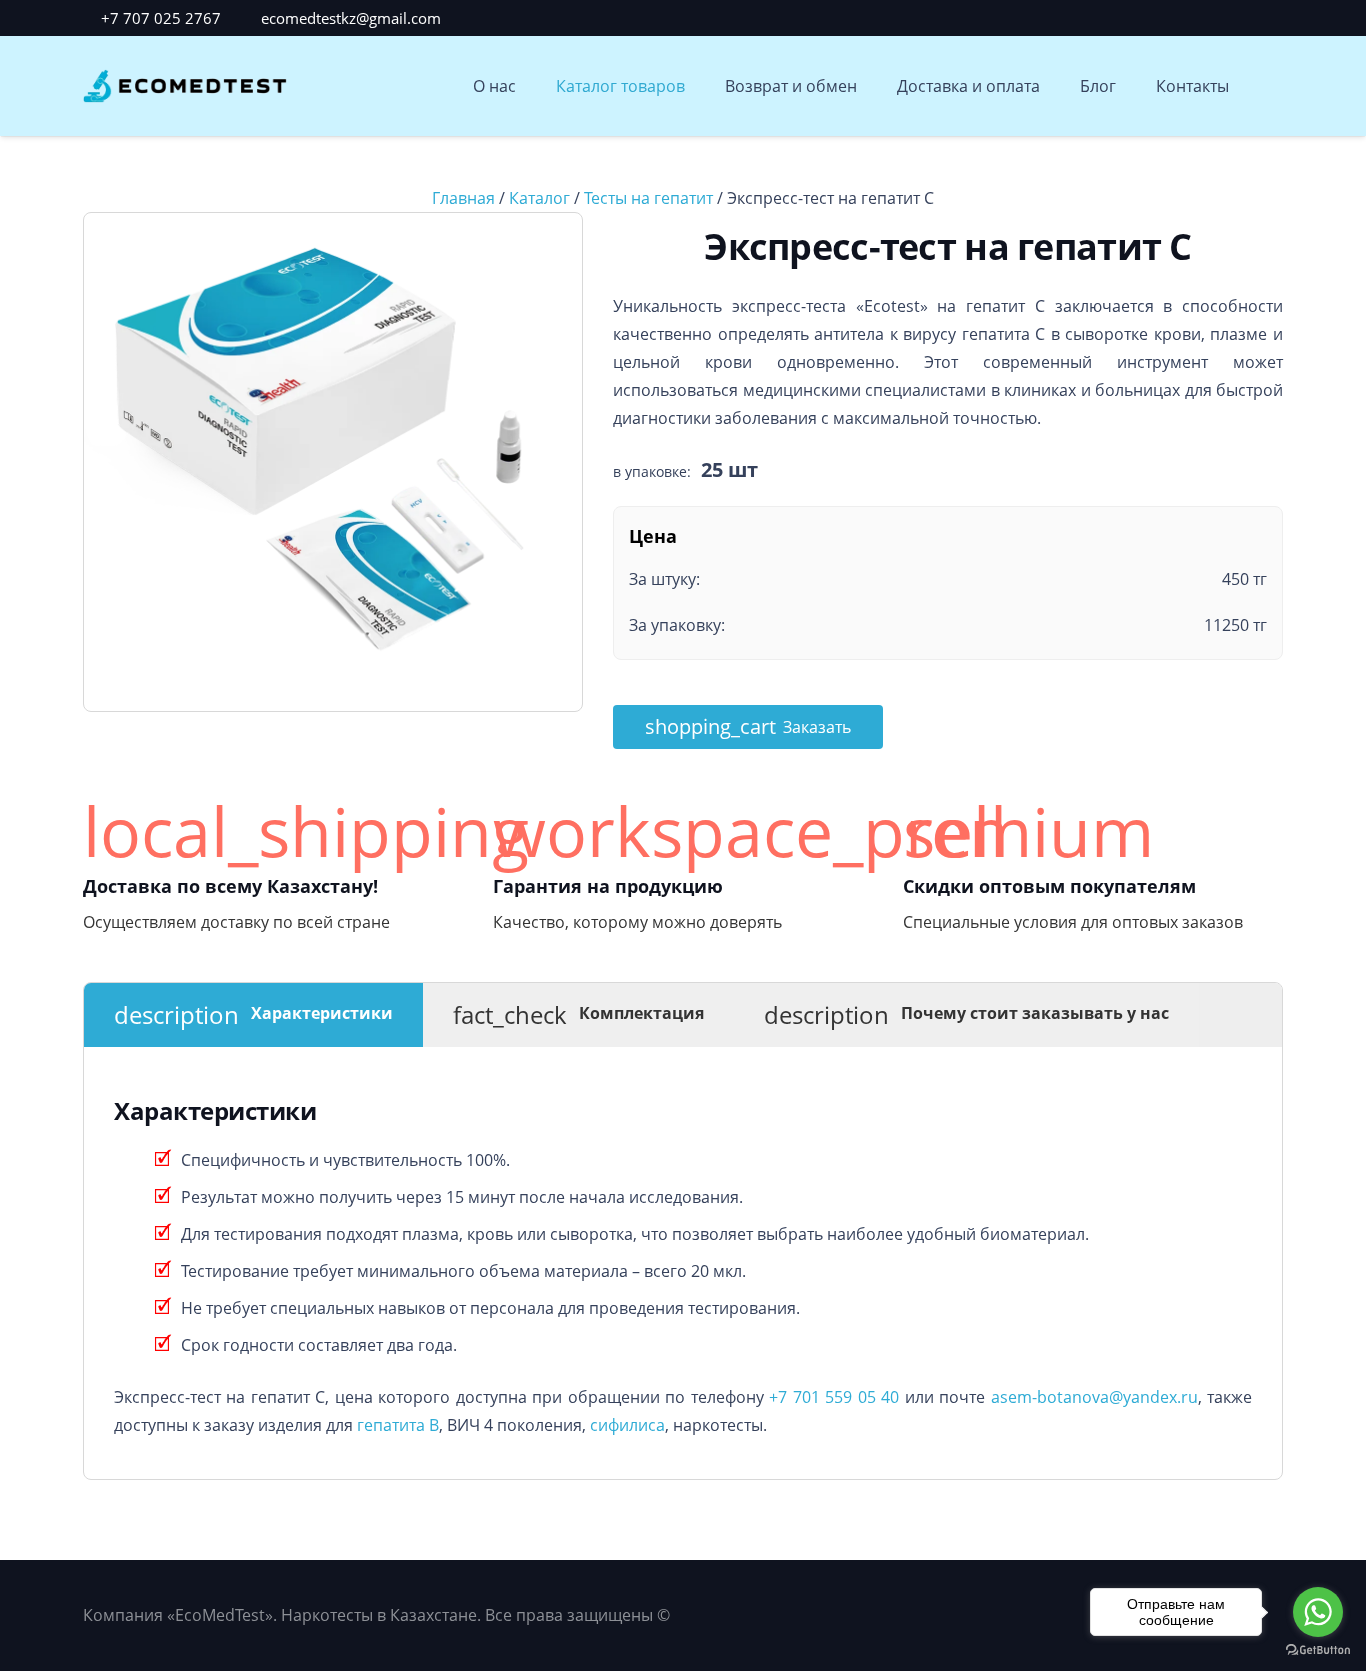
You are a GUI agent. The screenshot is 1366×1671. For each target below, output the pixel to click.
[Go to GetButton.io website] (1318, 1650)
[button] (1271, 86)
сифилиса (627, 1425)
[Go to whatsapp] (1318, 1612)
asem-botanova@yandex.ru (1094, 1397)
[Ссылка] (185, 86)
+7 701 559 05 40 (834, 1397)
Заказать (748, 726)
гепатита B (398, 1425)
